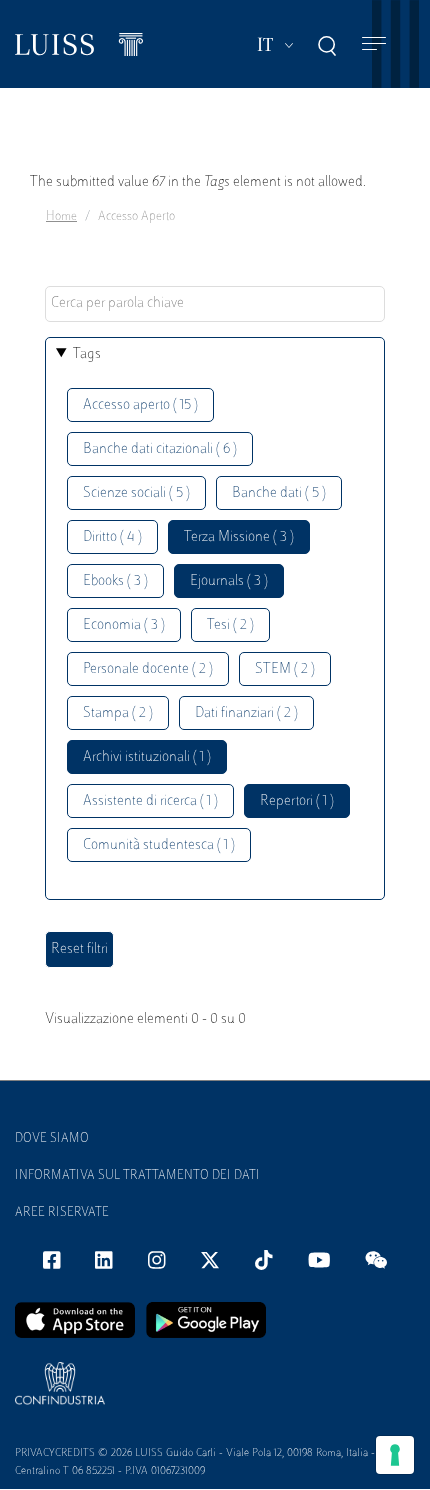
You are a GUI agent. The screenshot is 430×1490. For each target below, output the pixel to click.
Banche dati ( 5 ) (279, 493)
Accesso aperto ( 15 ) (140, 405)
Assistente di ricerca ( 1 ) (150, 801)
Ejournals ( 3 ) (229, 581)
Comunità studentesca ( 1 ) (159, 845)
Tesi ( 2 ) (230, 625)
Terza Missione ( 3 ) (239, 537)
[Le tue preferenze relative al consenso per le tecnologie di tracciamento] (395, 1455)
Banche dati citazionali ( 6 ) (160, 449)
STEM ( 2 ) (285, 669)
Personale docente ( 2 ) (148, 669)
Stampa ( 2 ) (118, 713)
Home (61, 217)
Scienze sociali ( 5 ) (136, 493)
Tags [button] (87, 354)
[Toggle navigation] (374, 44)
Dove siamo (52, 1139)
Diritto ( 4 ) (112, 537)
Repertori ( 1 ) (297, 801)
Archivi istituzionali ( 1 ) (147, 757)
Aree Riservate (62, 1213)
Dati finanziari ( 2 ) (246, 713)
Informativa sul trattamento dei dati (137, 1176)
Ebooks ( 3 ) (115, 581)
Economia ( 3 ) (124, 625)
